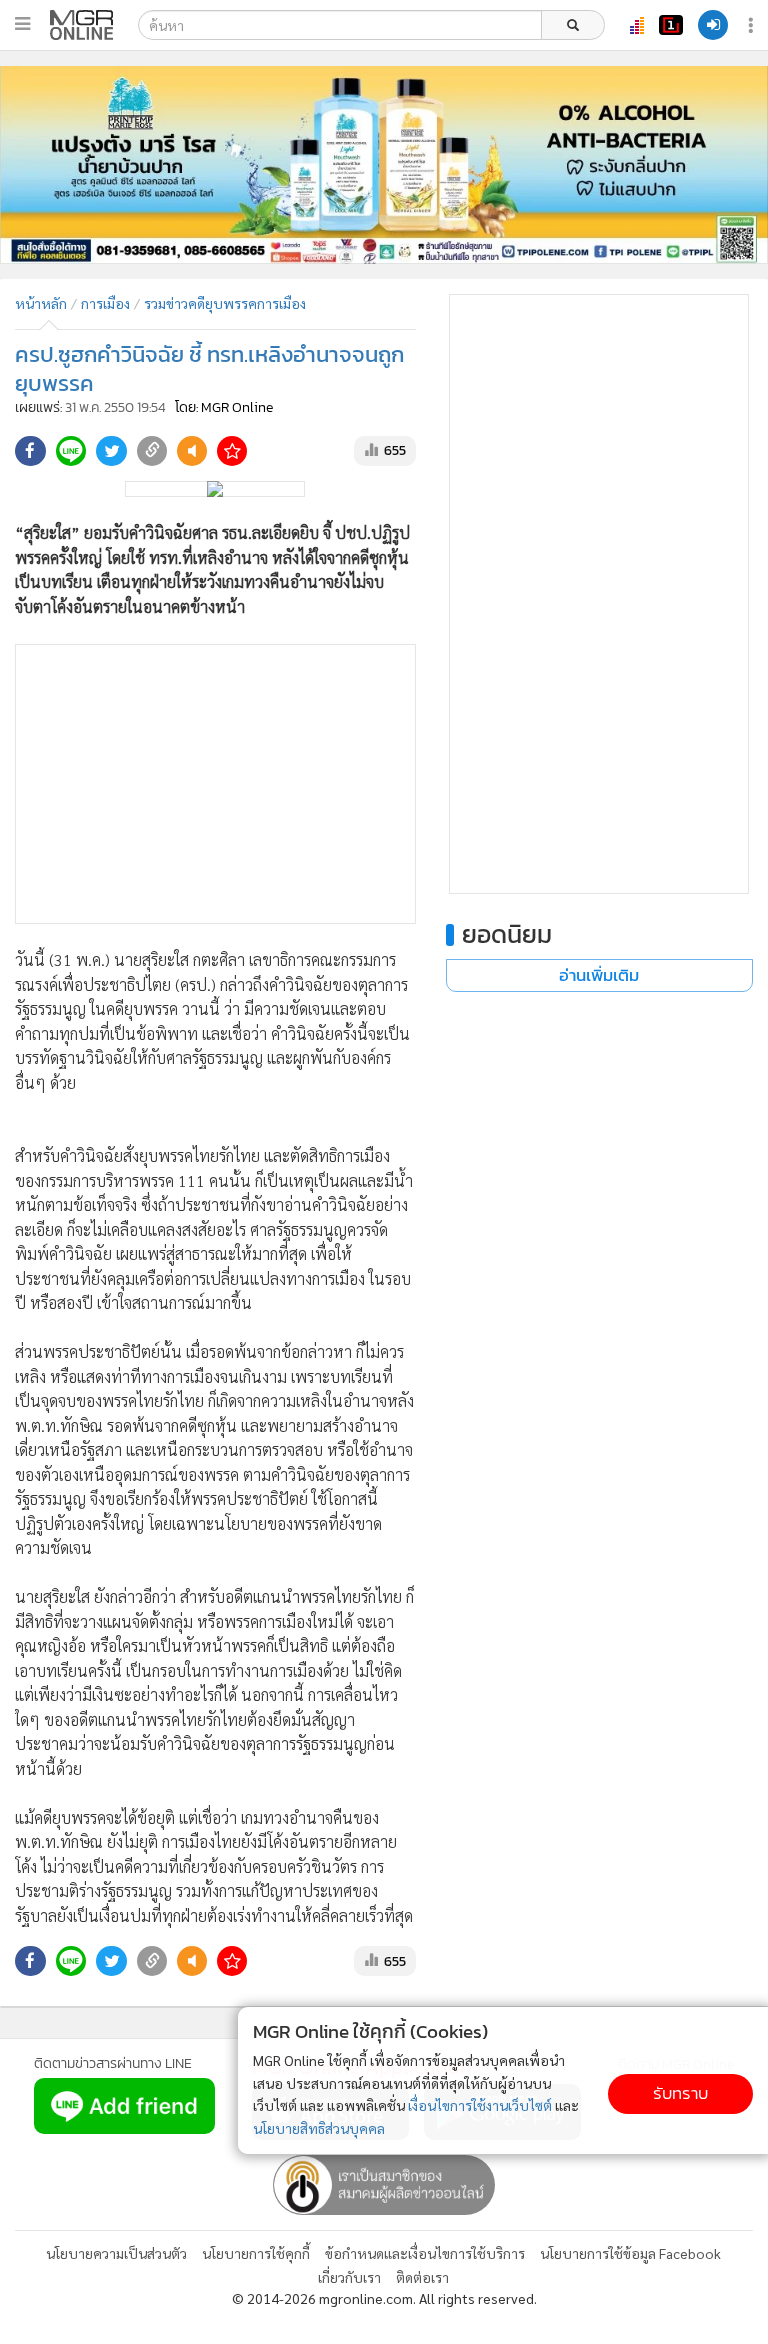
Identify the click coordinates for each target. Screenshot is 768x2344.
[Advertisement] (215, 784)
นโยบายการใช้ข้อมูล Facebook (630, 2253)
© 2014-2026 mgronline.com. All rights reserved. (384, 2298)
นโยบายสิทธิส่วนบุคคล (319, 2128)
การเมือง (105, 303)
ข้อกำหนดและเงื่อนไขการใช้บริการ (425, 2253)
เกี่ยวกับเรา (349, 2277)
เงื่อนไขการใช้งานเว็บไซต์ (480, 2105)
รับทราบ (680, 2093)
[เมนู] (22, 24)
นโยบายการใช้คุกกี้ (256, 2253)
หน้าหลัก (41, 303)
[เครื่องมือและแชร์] (753, 25)
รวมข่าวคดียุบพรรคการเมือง (225, 303)
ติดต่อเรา (422, 2277)
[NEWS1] (671, 25)
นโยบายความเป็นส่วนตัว (116, 2253)
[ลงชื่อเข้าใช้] (713, 25)
